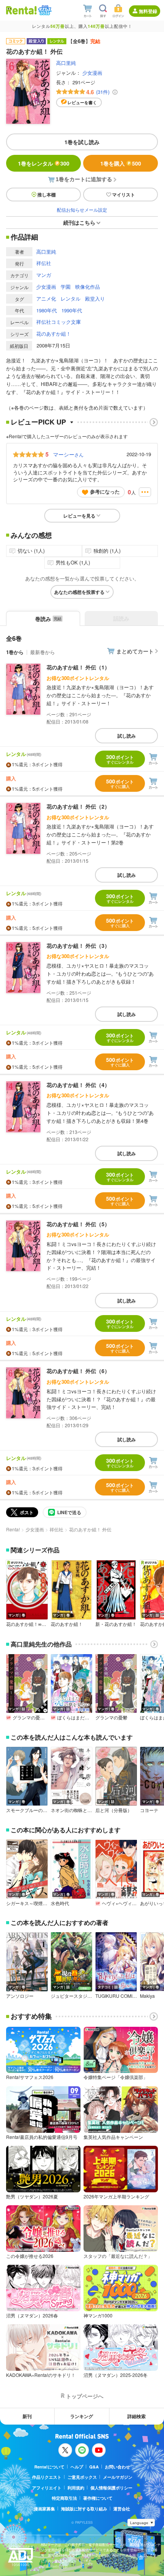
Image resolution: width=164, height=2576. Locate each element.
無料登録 (148, 11)
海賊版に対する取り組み (84, 2509)
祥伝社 (44, 263)
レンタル (71, 298)
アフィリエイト (47, 2488)
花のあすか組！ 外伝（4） (78, 1085)
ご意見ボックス (82, 2477)
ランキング (82, 2416)
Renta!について (49, 2467)
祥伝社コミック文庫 (59, 322)
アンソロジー (20, 1996)
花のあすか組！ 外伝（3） (78, 945)
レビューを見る (79, 516)
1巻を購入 (121, 163)
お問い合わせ (117, 2467)
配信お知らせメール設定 (82, 210)
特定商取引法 (64, 2498)
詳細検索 (137, 2416)
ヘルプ (77, 2467)
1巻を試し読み (82, 142)
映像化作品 (88, 287)
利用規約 (76, 2488)
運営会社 (122, 2509)
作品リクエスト (47, 2477)
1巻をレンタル (44, 163)
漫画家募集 (44, 2509)
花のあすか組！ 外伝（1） (78, 667)
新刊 (27, 2416)
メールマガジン (118, 2477)
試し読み (127, 736)
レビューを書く (82, 102)
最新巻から (43, 652)
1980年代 (47, 310)
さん (68, 454)
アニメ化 (46, 298)
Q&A (94, 2467)
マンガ (44, 275)
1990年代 (72, 310)
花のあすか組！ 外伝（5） (78, 1224)
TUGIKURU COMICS (116, 1996)
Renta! (13, 1529)
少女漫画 (92, 73)
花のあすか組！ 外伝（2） (78, 806)
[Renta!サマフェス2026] (44, 10)
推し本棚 (47, 195)
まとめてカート (135, 651)
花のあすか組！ (54, 334)
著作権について (98, 2498)
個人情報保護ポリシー (111, 2488)
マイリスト (124, 195)
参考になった (105, 491)
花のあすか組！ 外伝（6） (78, 1371)
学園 (66, 287)
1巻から (15, 652)
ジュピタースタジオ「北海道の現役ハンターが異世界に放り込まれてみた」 (72, 1996)
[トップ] (21, 10)
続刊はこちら (79, 222)
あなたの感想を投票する (79, 592)
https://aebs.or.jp (54, 2566)
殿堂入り (95, 298)
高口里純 (66, 63)
